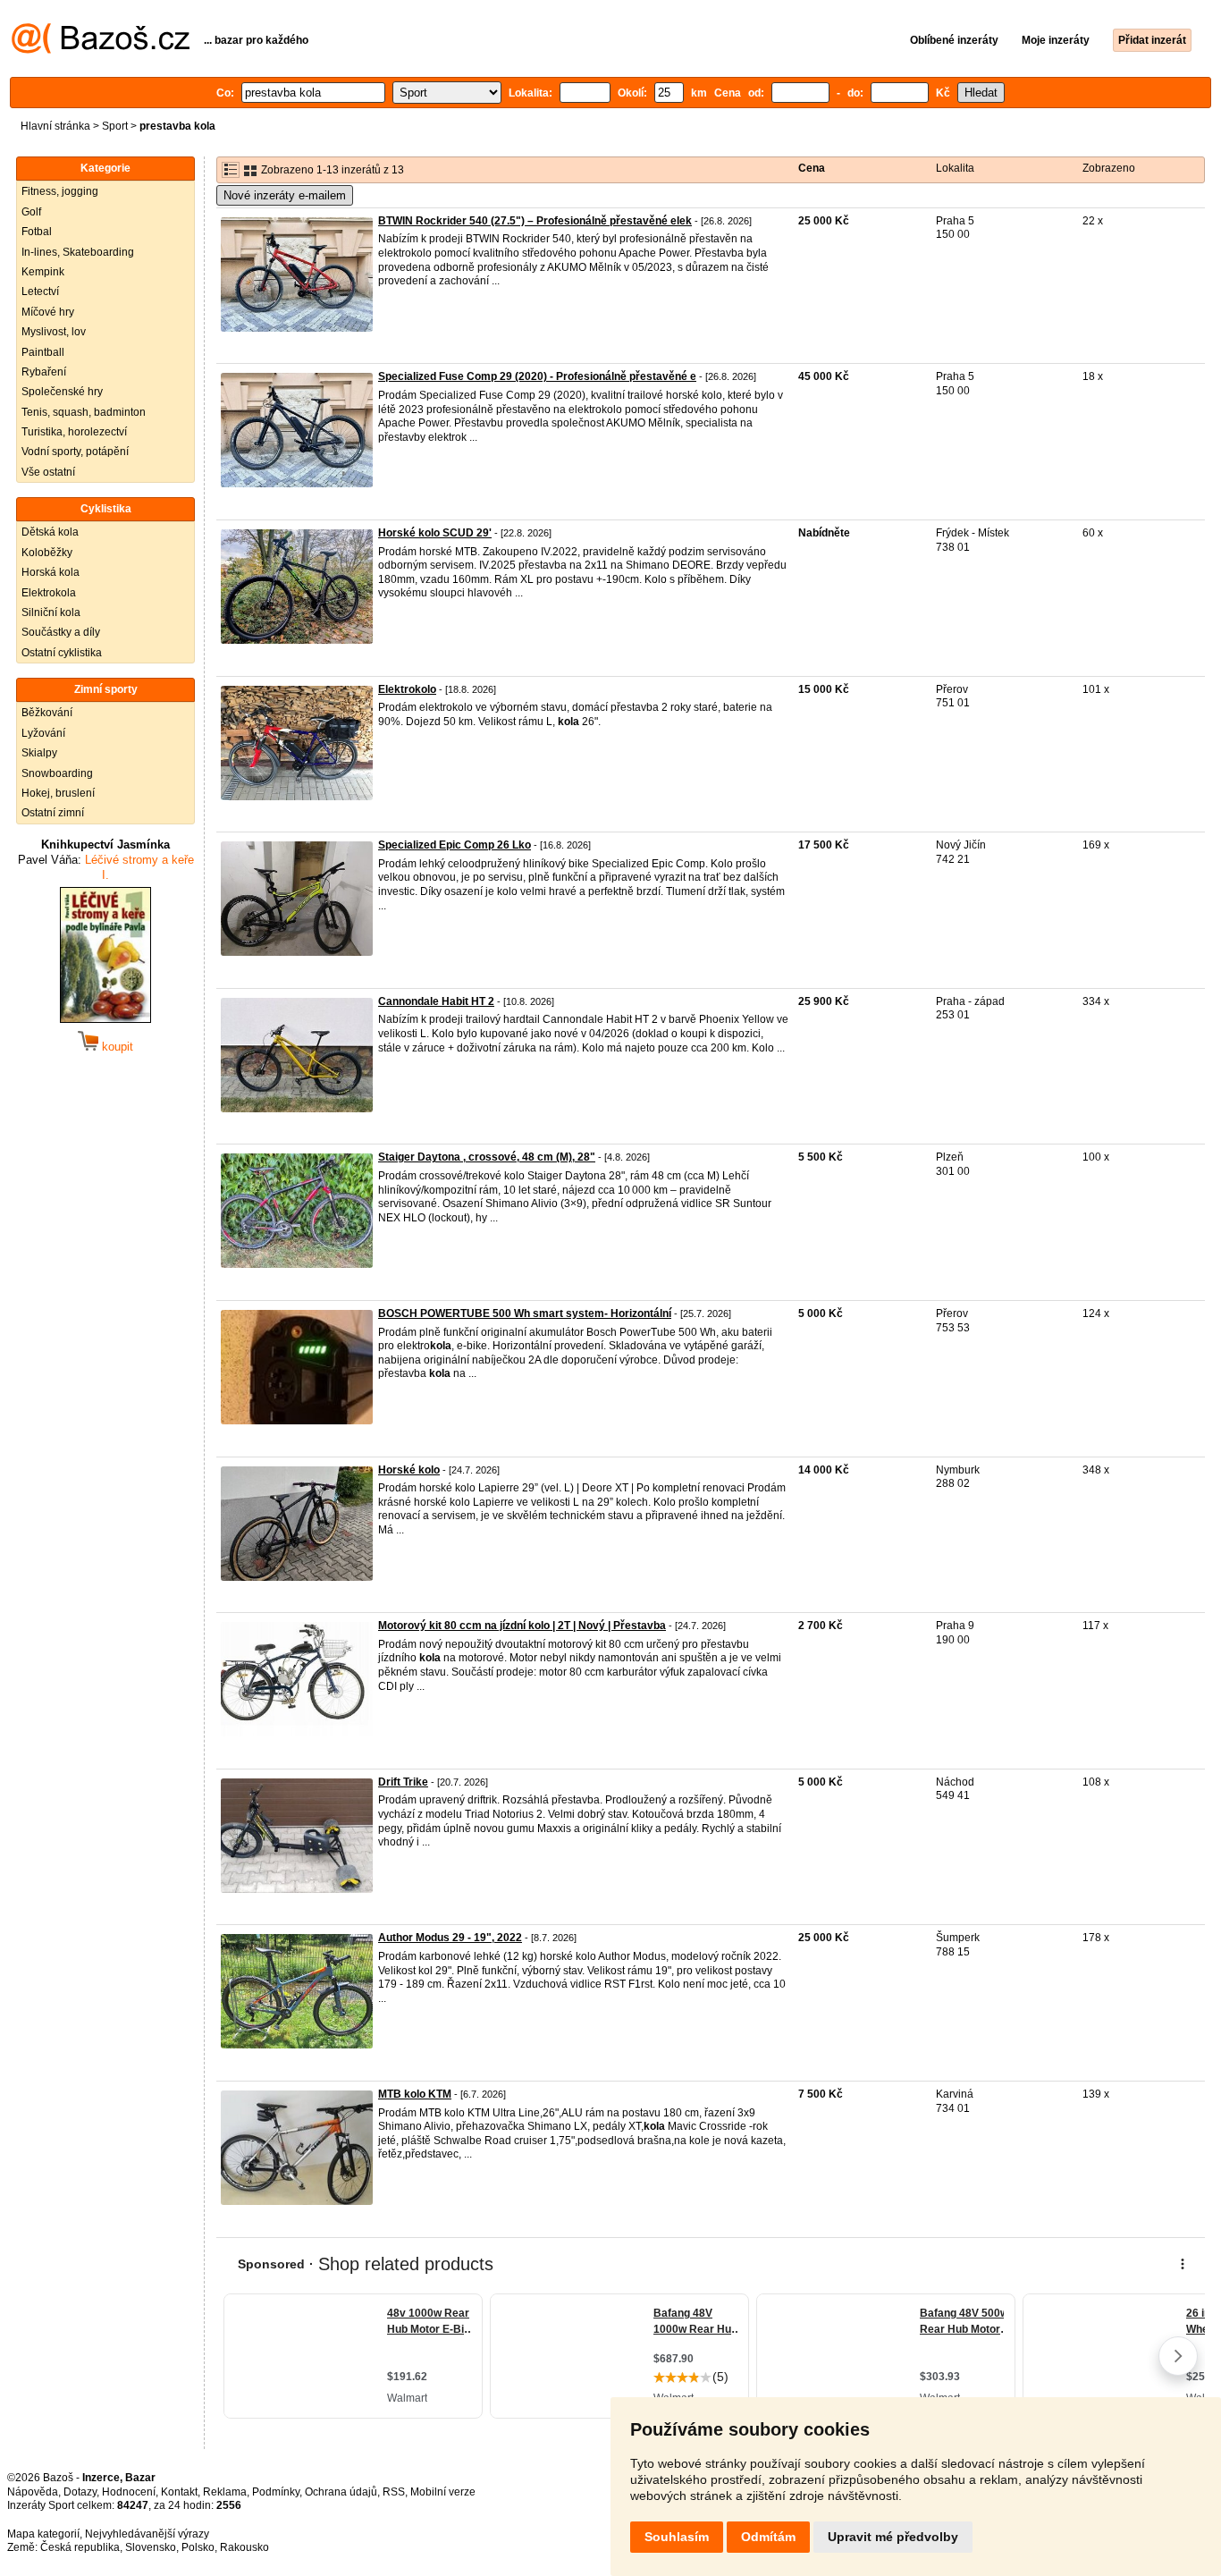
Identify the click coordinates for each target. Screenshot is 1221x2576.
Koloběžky (47, 553)
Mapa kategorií (43, 2534)
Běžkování (47, 713)
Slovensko (151, 2547)
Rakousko (244, 2547)
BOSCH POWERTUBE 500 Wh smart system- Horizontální (525, 1313)
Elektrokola (49, 593)
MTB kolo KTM (415, 2094)
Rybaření (44, 372)
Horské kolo (409, 1470)
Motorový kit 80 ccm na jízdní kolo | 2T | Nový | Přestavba (522, 1626)
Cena (812, 168)
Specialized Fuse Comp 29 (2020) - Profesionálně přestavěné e (537, 376)
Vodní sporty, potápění (75, 452)
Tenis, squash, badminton (84, 412)
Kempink (43, 272)
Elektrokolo (407, 689)
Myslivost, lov (54, 332)
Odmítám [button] (768, 2537)
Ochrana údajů (341, 2492)
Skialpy (39, 753)
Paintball (43, 352)
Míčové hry (48, 312)
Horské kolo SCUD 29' (435, 533)
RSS (394, 2492)
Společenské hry (62, 392)
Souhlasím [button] (677, 2537)
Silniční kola (51, 612)
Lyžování (43, 733)
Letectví (40, 291)
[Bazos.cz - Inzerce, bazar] (101, 50)
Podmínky (276, 2492)
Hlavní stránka (55, 126)
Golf (31, 212)
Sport (115, 126)
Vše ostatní (48, 472)
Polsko (198, 2547)
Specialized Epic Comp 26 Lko (455, 845)
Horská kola (51, 572)
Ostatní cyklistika (62, 653)
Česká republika (80, 2547)
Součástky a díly (61, 632)
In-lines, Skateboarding (78, 252)
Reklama (225, 2492)
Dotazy (80, 2492)
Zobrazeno (1109, 168)
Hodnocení (129, 2492)
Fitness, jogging (60, 191)
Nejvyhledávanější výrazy (147, 2534)
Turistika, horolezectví (74, 432)
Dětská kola (50, 532)
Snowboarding (57, 773)
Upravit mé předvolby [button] (893, 2537)
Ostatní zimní (53, 813)
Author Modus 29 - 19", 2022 (450, 1938)
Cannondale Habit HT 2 (436, 1001)
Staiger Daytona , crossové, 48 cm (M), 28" (487, 1157)
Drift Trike (403, 1782)
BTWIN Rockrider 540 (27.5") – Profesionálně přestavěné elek (535, 221)
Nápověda (33, 2492)
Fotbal (37, 232)
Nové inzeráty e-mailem (285, 195)
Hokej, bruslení (58, 793)
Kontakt (179, 2492)
